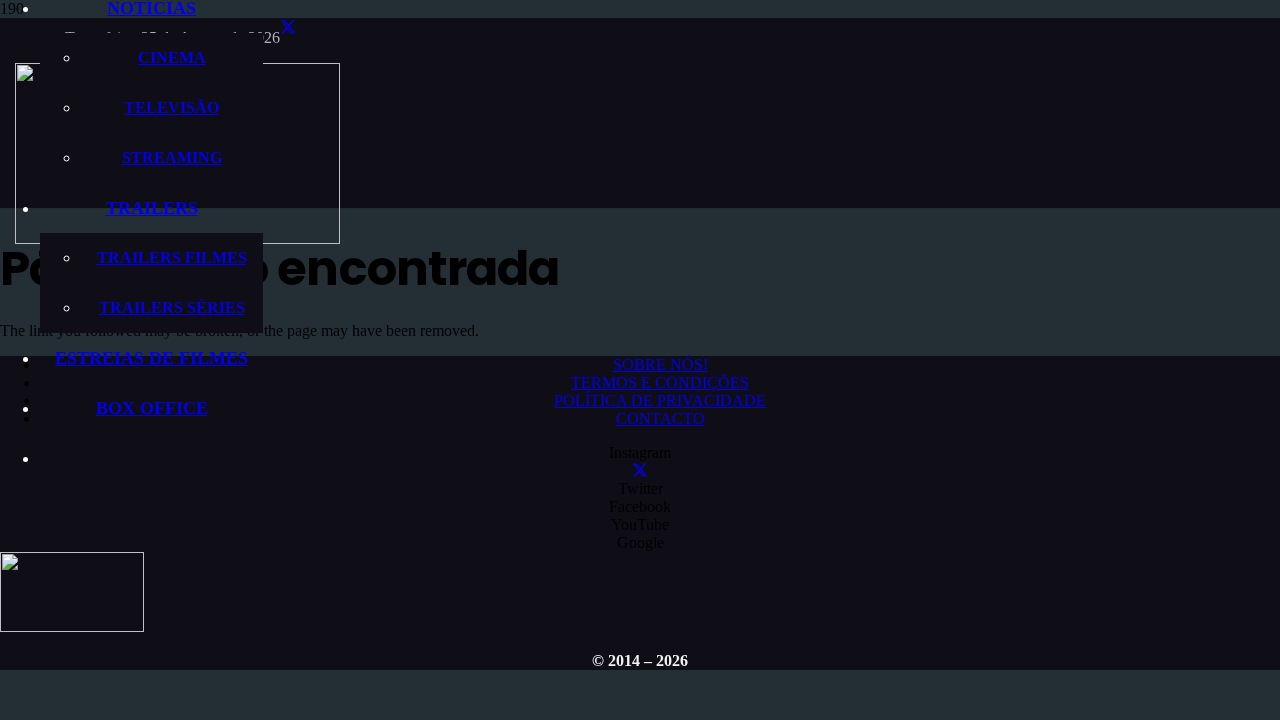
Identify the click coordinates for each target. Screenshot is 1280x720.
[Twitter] (288, 27)
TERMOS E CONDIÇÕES (660, 382)
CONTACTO (660, 418)
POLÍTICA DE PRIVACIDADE (660, 400)
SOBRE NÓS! (660, 364)
